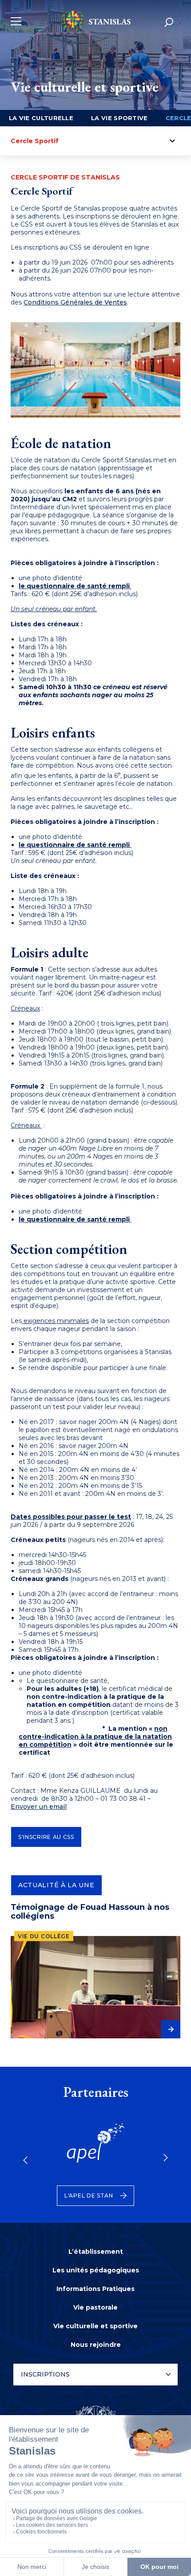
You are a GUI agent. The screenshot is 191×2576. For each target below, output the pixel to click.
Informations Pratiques (95, 2289)
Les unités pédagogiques (96, 2270)
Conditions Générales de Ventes (75, 302)
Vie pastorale (95, 2307)
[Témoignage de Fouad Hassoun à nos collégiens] (95, 1987)
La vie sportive (119, 118)
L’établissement (96, 2252)
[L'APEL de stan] (95, 2149)
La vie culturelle (41, 118)
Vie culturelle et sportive (95, 2326)
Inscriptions (45, 2374)
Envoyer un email (39, 1807)
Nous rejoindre (96, 2345)
